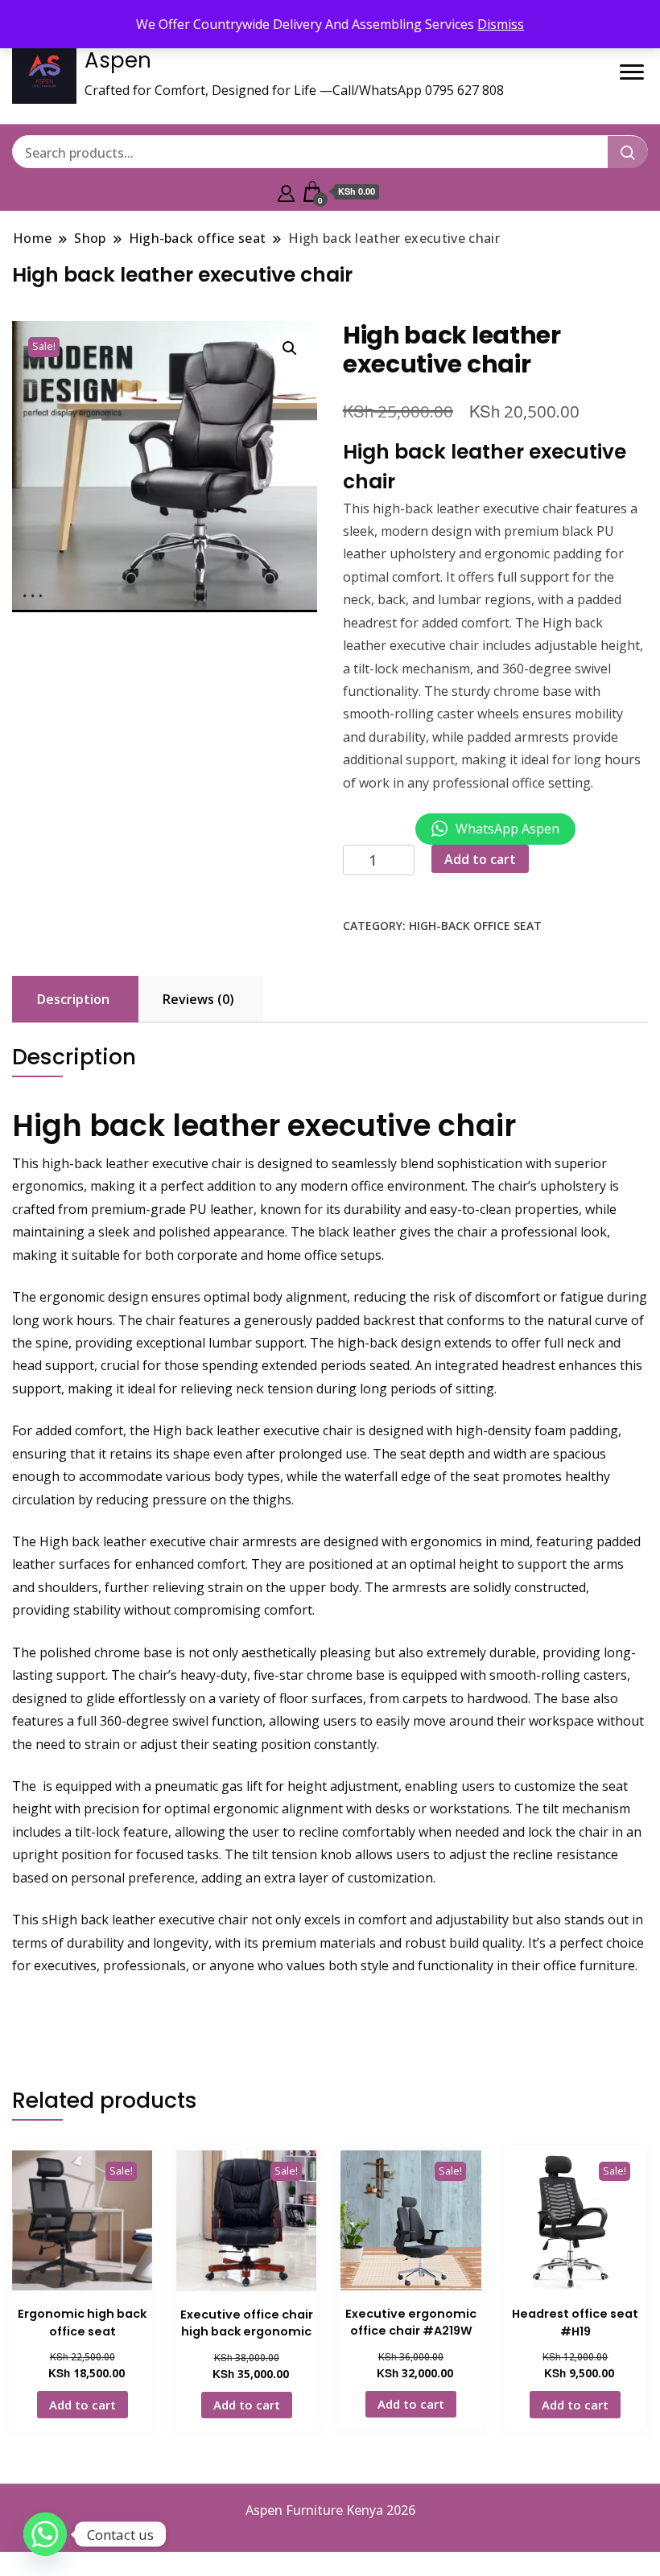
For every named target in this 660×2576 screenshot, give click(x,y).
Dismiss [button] (501, 24)
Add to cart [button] (82, 2405)
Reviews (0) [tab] (198, 999)
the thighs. (262, 1500)
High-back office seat (475, 926)
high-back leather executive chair (472, 508)
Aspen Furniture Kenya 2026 (330, 2510)
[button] (290, 348)
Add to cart (480, 859)
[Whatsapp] (45, 2534)
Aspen (118, 60)
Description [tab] (73, 999)
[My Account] (286, 191)
